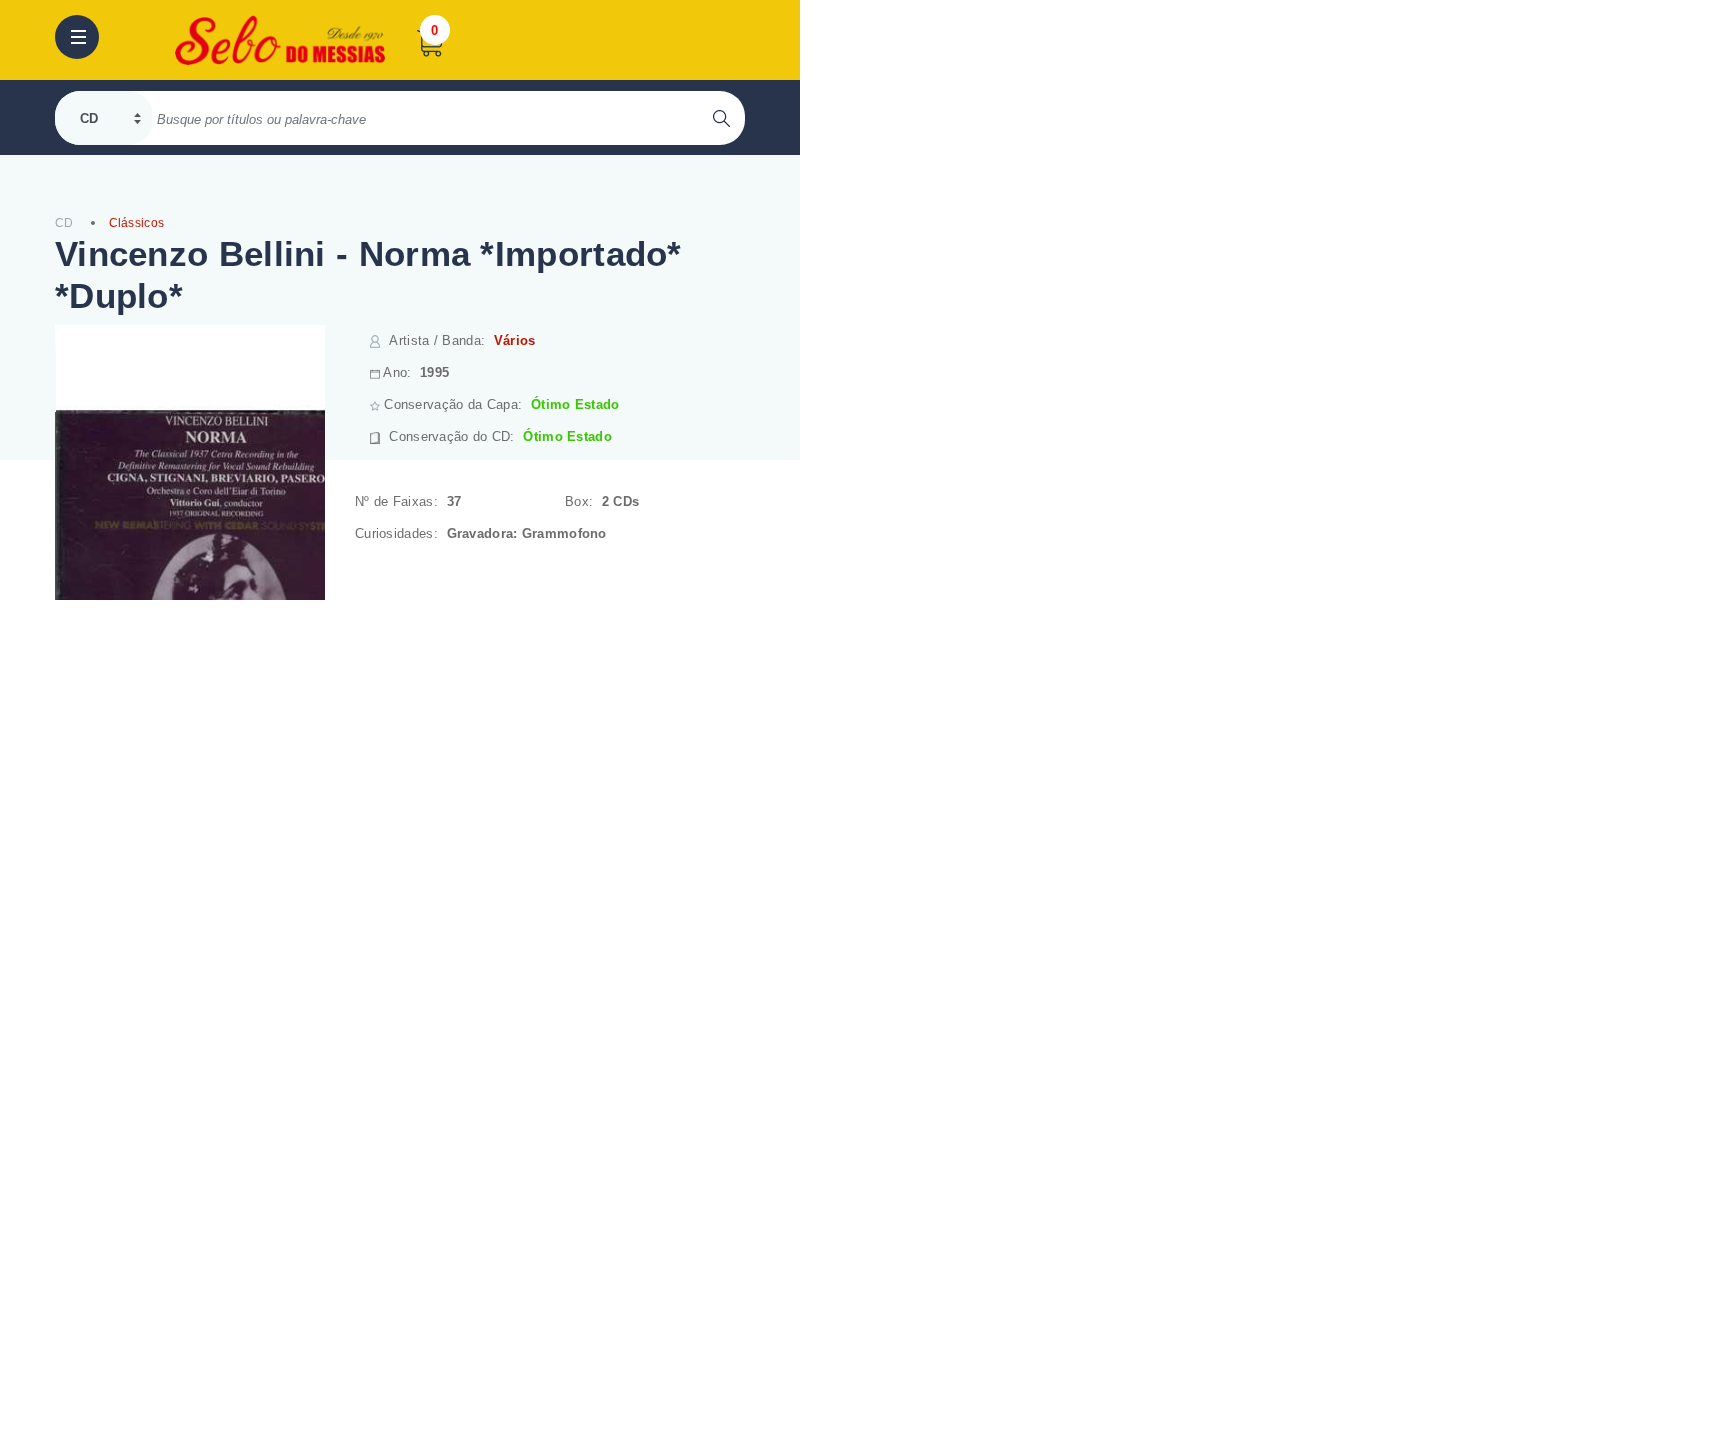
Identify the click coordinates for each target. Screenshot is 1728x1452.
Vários (515, 340)
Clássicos (137, 223)
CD (64, 223)
